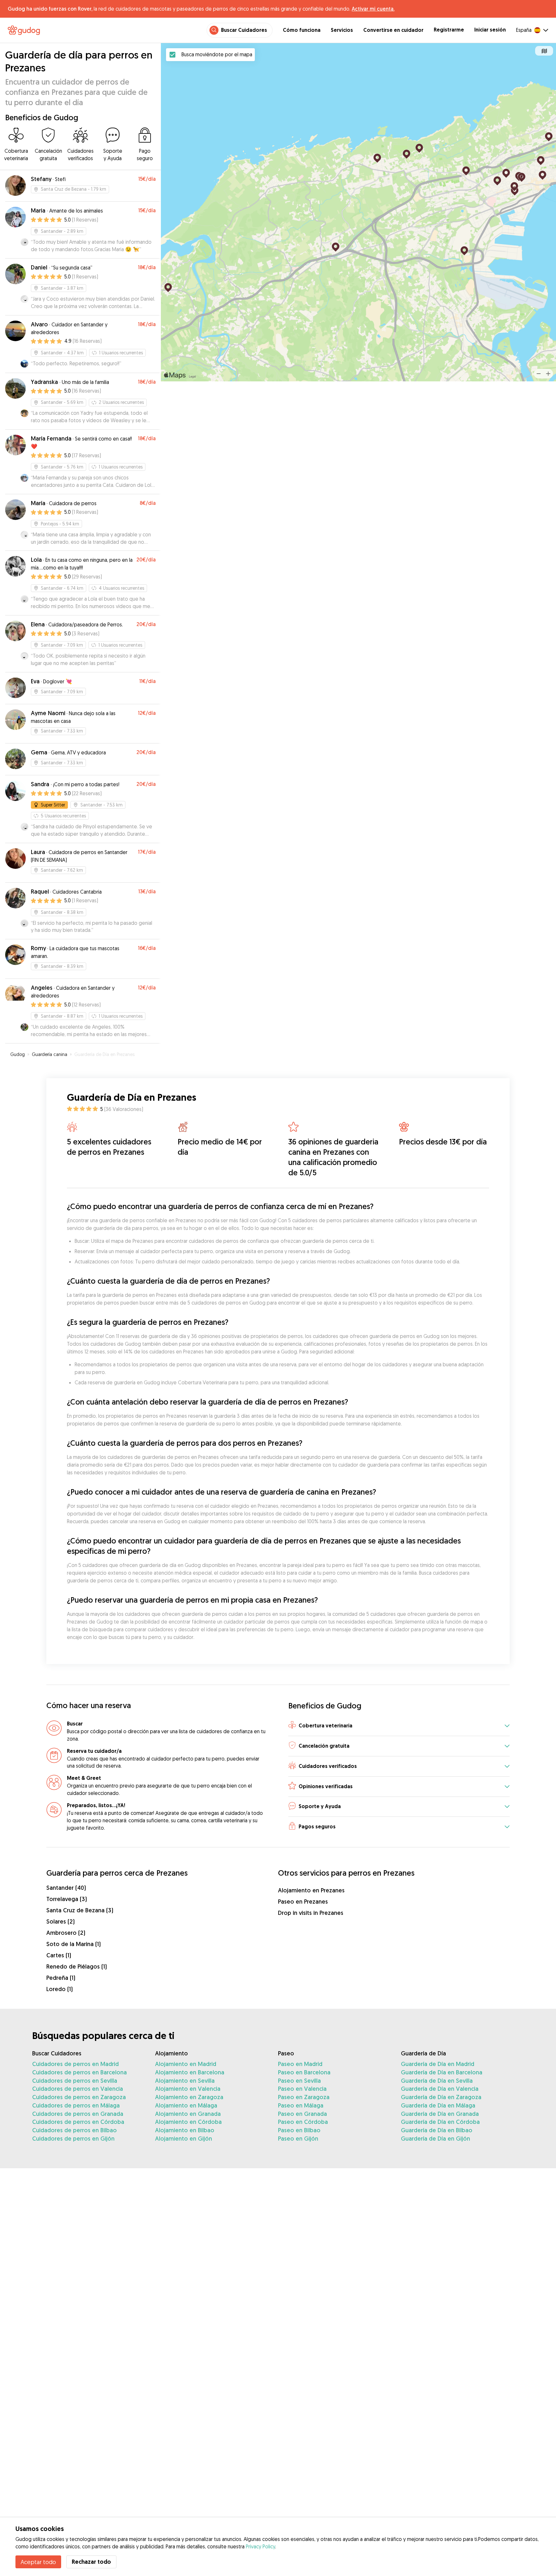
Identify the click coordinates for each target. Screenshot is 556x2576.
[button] (399, 1726)
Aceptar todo (38, 2562)
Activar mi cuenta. (373, 9)
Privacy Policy (260, 2546)
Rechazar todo (91, 2562)
